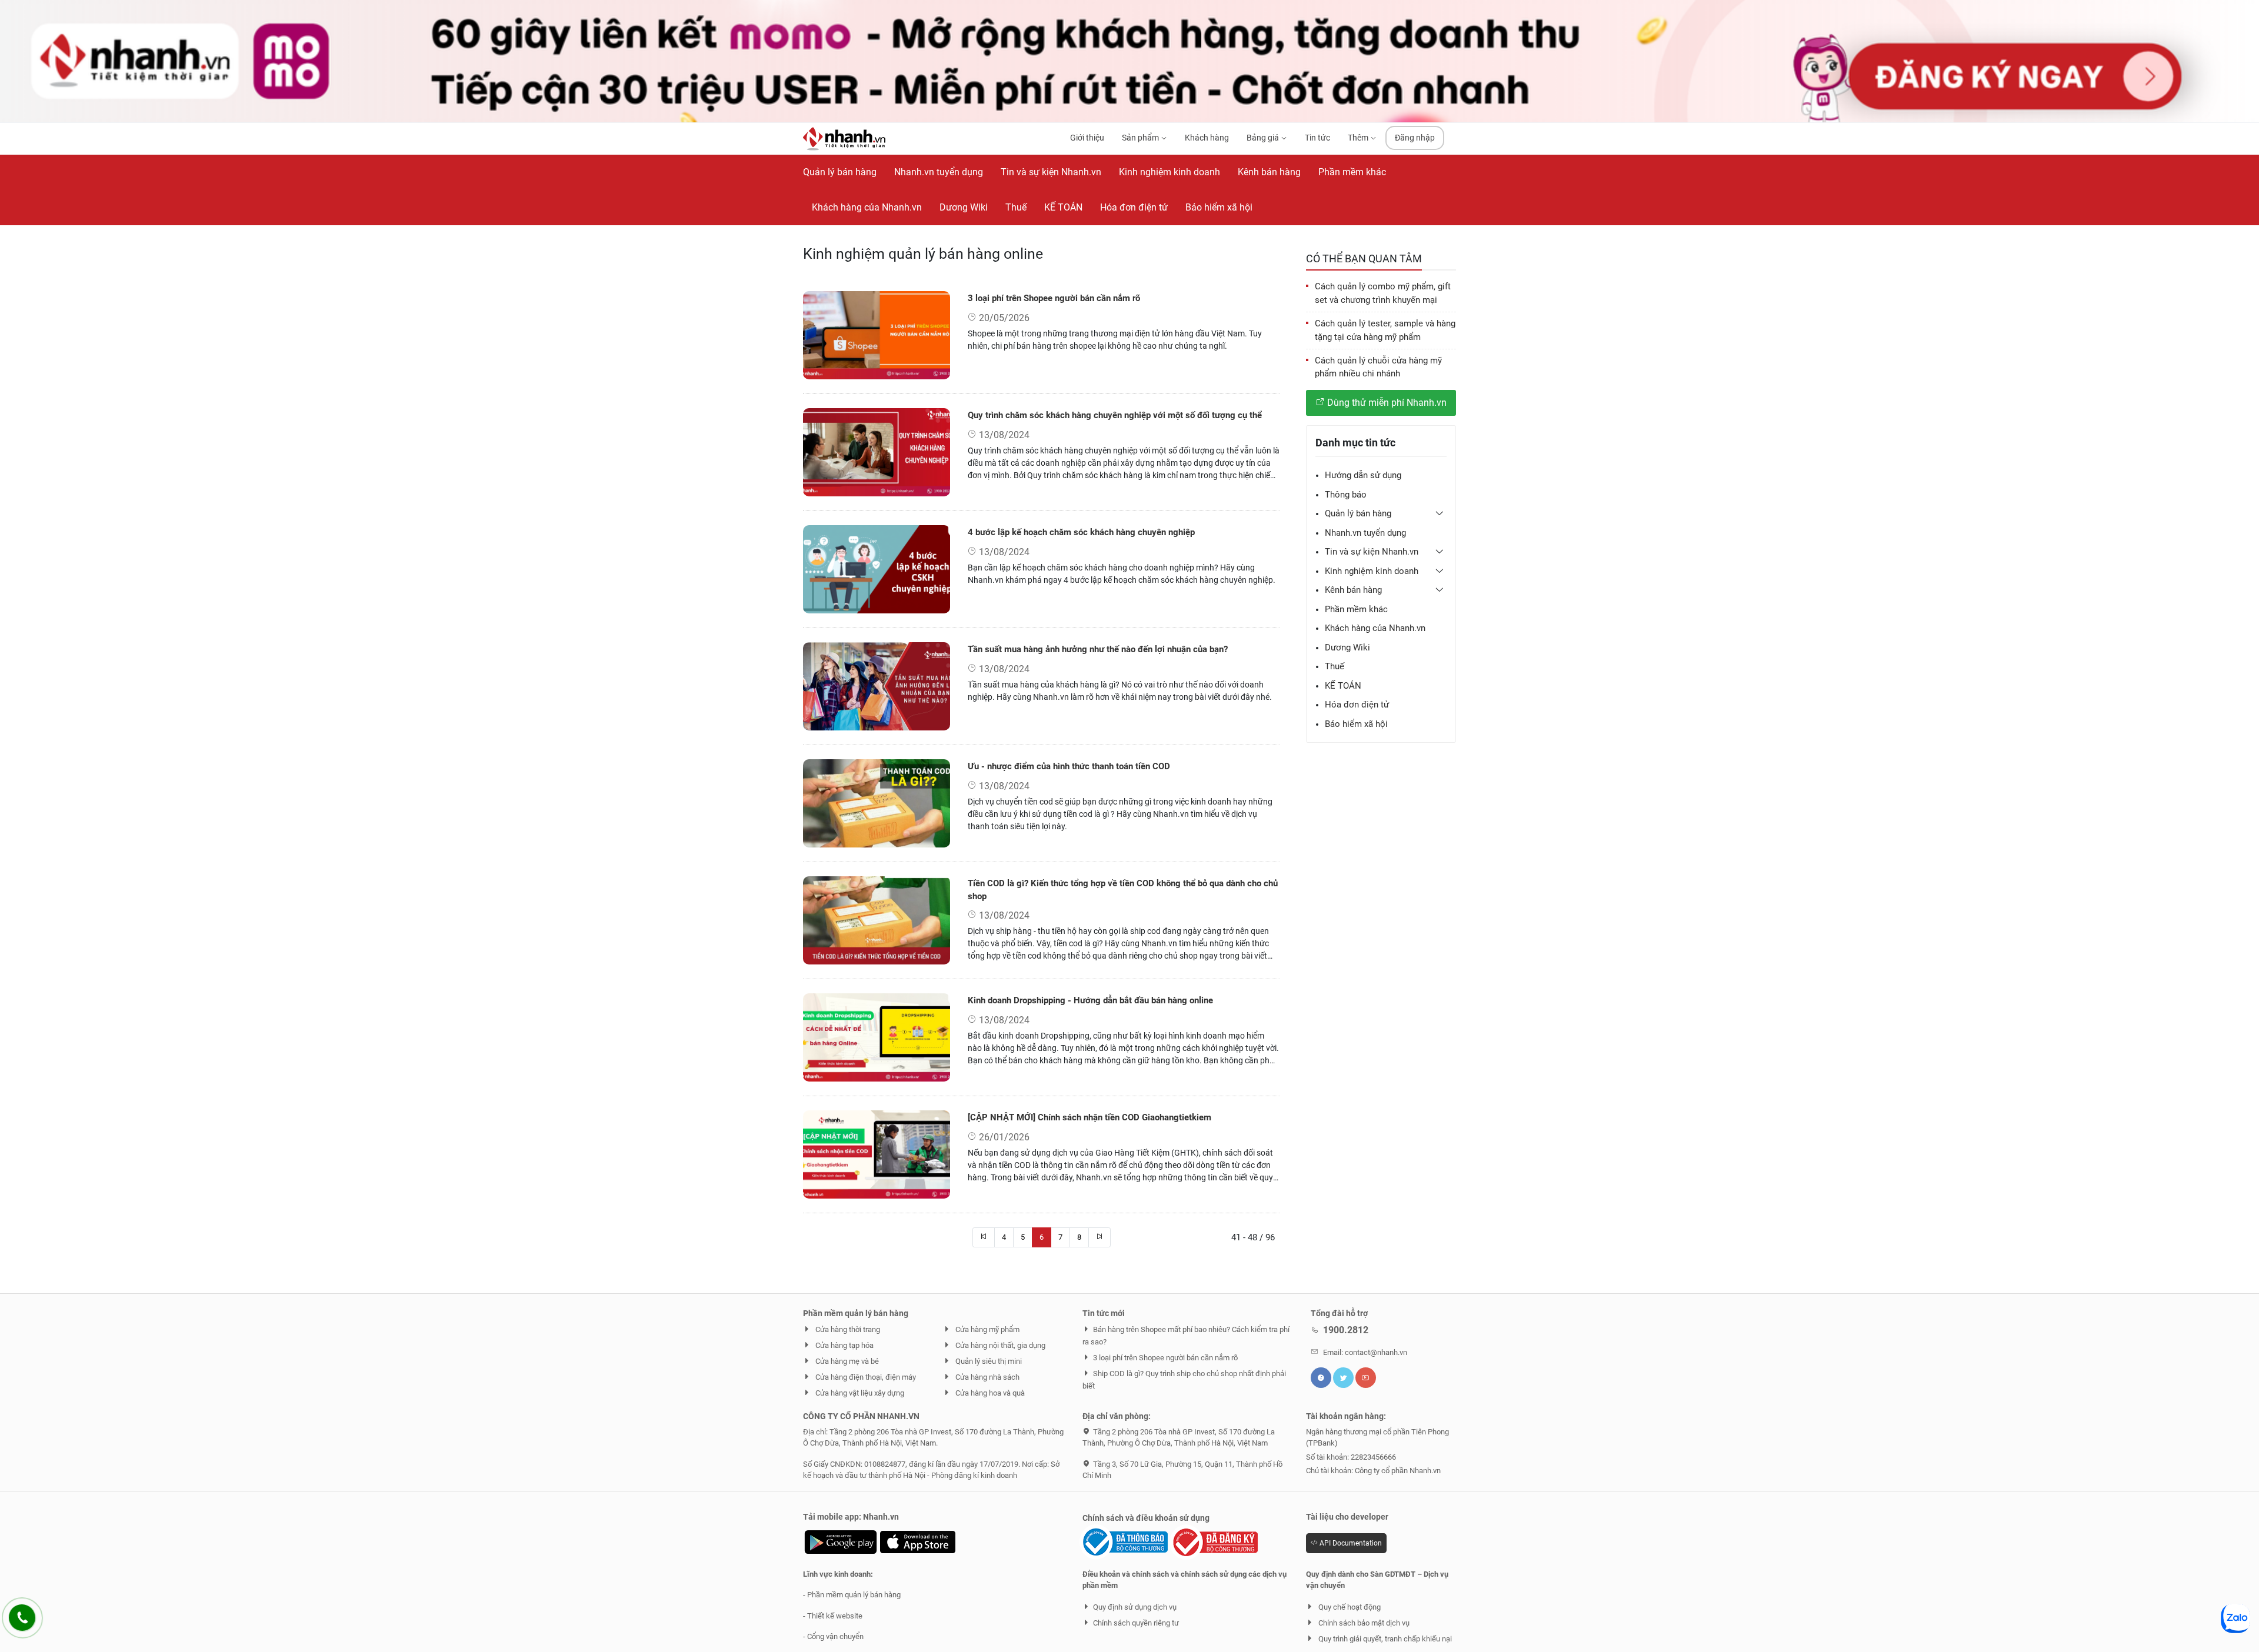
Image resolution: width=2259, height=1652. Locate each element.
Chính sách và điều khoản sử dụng (1146, 1518)
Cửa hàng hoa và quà (989, 1393)
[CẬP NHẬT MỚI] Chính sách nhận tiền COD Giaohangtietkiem (1089, 1117)
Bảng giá (1264, 138)
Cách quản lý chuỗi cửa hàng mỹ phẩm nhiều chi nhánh (1378, 367)
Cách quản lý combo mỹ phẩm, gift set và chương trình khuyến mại (1383, 293)
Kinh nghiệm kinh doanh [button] (1372, 571)
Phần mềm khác (1356, 609)
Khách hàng (1207, 138)
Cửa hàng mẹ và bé (846, 1361)
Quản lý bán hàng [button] (1358, 513)
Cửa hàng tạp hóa (844, 1345)
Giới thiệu (1087, 138)
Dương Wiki (1347, 648)
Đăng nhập (1415, 138)
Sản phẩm (1141, 138)
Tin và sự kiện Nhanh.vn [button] (1372, 552)
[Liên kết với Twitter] (1343, 1378)
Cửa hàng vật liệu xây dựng (859, 1393)
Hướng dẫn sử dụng (1363, 475)
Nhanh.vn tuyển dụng (1365, 533)
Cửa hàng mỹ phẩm (987, 1329)
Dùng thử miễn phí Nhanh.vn (1386, 403)
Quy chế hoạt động (1349, 1607)
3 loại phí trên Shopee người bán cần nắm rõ (1054, 298)
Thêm (1359, 138)
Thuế (1335, 666)
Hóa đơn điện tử (1357, 705)
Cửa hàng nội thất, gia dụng (999, 1345)
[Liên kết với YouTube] (1366, 1378)
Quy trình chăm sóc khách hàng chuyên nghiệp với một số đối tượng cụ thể (1115, 415)
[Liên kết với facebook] (1321, 1378)
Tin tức (1317, 138)
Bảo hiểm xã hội (1356, 724)
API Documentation (1350, 1543)
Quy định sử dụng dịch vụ (1135, 1607)
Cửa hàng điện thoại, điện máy (865, 1377)
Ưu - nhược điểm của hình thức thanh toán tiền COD (1069, 766)
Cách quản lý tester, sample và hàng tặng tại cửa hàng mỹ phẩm (1385, 330)
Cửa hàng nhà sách (987, 1377)
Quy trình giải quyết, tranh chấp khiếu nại (1384, 1639)
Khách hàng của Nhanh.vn (1375, 628)
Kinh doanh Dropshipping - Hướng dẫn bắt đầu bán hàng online (1090, 1000)
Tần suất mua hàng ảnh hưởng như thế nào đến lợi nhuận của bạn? (1098, 649)
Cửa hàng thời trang (847, 1329)
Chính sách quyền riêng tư (1136, 1623)
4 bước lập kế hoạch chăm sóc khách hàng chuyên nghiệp (1081, 532)
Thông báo (1346, 495)
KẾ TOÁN (1343, 686)
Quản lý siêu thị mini (988, 1361)
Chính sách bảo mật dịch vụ (1363, 1623)
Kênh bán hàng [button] (1353, 590)
